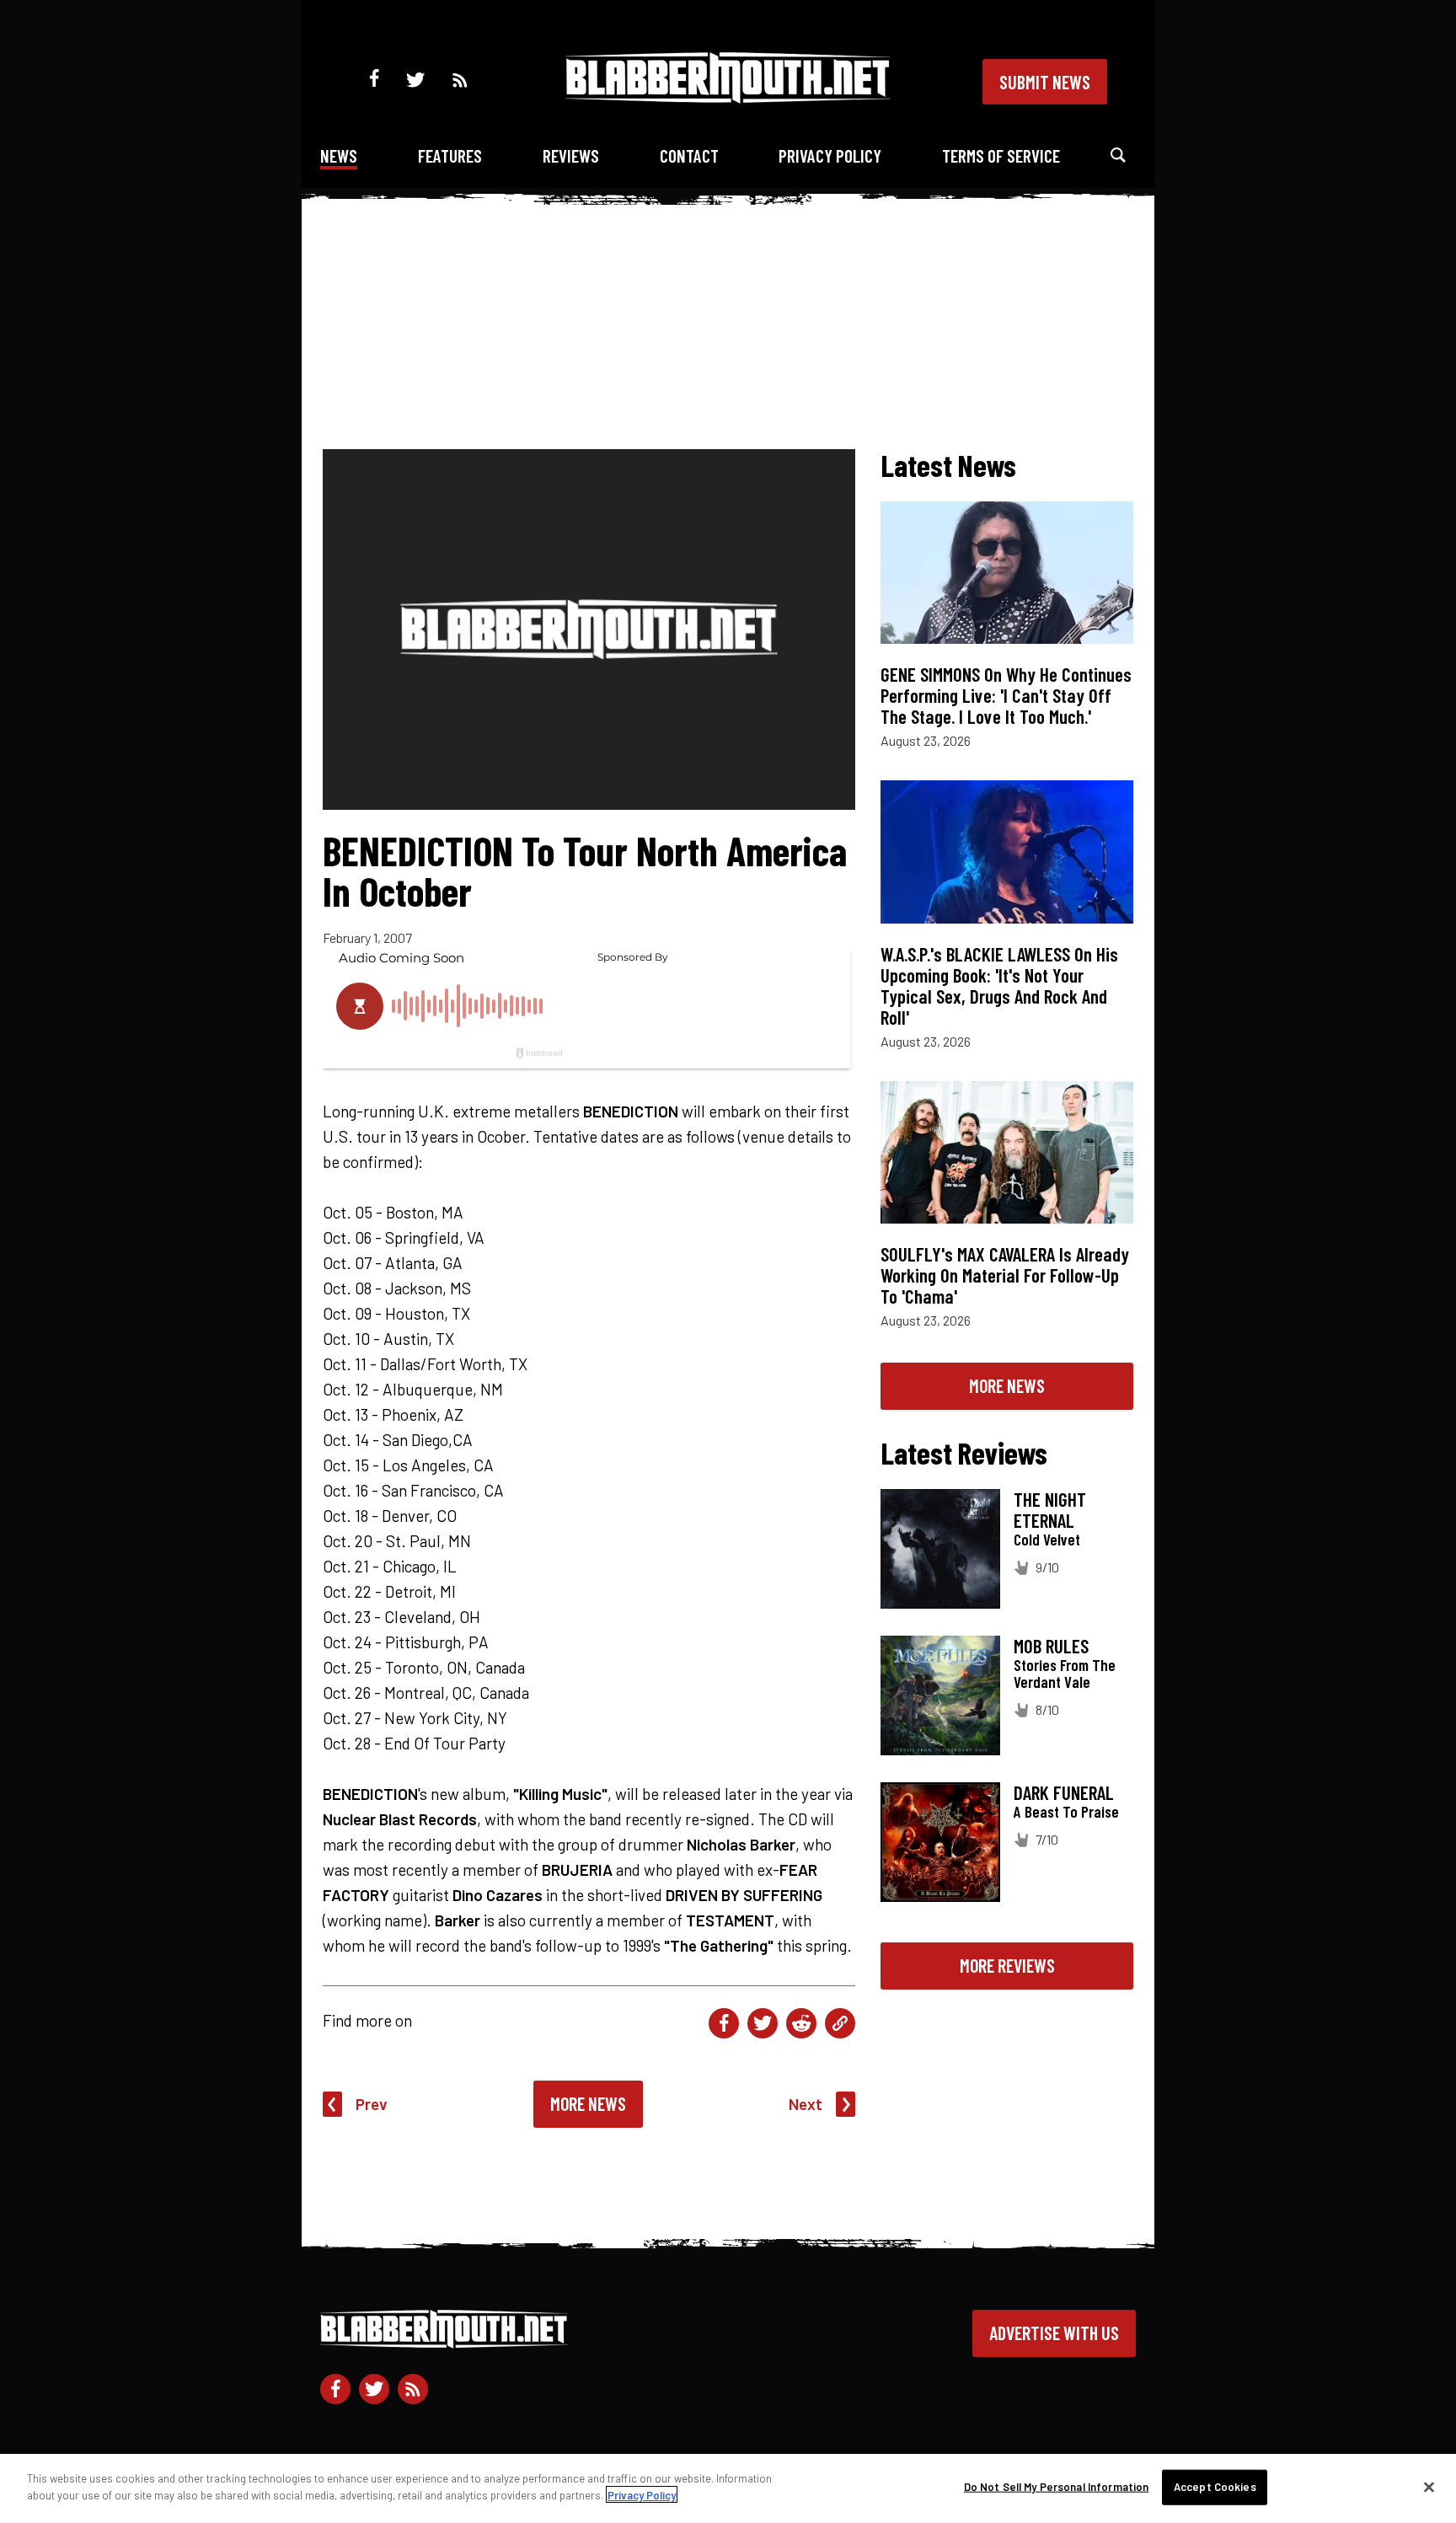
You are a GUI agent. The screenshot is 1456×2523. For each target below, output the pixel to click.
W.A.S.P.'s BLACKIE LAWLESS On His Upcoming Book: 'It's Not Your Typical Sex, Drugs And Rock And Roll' (999, 986)
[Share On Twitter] (763, 2023)
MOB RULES (1051, 1646)
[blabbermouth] (728, 97)
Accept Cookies (1215, 2487)
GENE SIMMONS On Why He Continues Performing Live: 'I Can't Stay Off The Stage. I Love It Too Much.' (1006, 695)
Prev (372, 2104)
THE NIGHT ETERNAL (1050, 1510)
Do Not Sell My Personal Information (1057, 2487)
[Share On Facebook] (724, 2023)
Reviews (571, 155)
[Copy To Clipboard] (840, 2023)
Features (450, 155)
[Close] (1429, 2487)
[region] (728, 2488)
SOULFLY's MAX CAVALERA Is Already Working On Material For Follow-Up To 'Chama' (1005, 1275)
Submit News (1045, 82)
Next (806, 2104)
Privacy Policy (830, 155)
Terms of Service (1001, 155)
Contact (689, 155)
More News (588, 2103)
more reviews (1007, 1965)
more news (1007, 1385)
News (339, 155)
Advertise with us (1054, 2333)
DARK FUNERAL (1064, 1792)
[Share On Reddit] (801, 2023)
